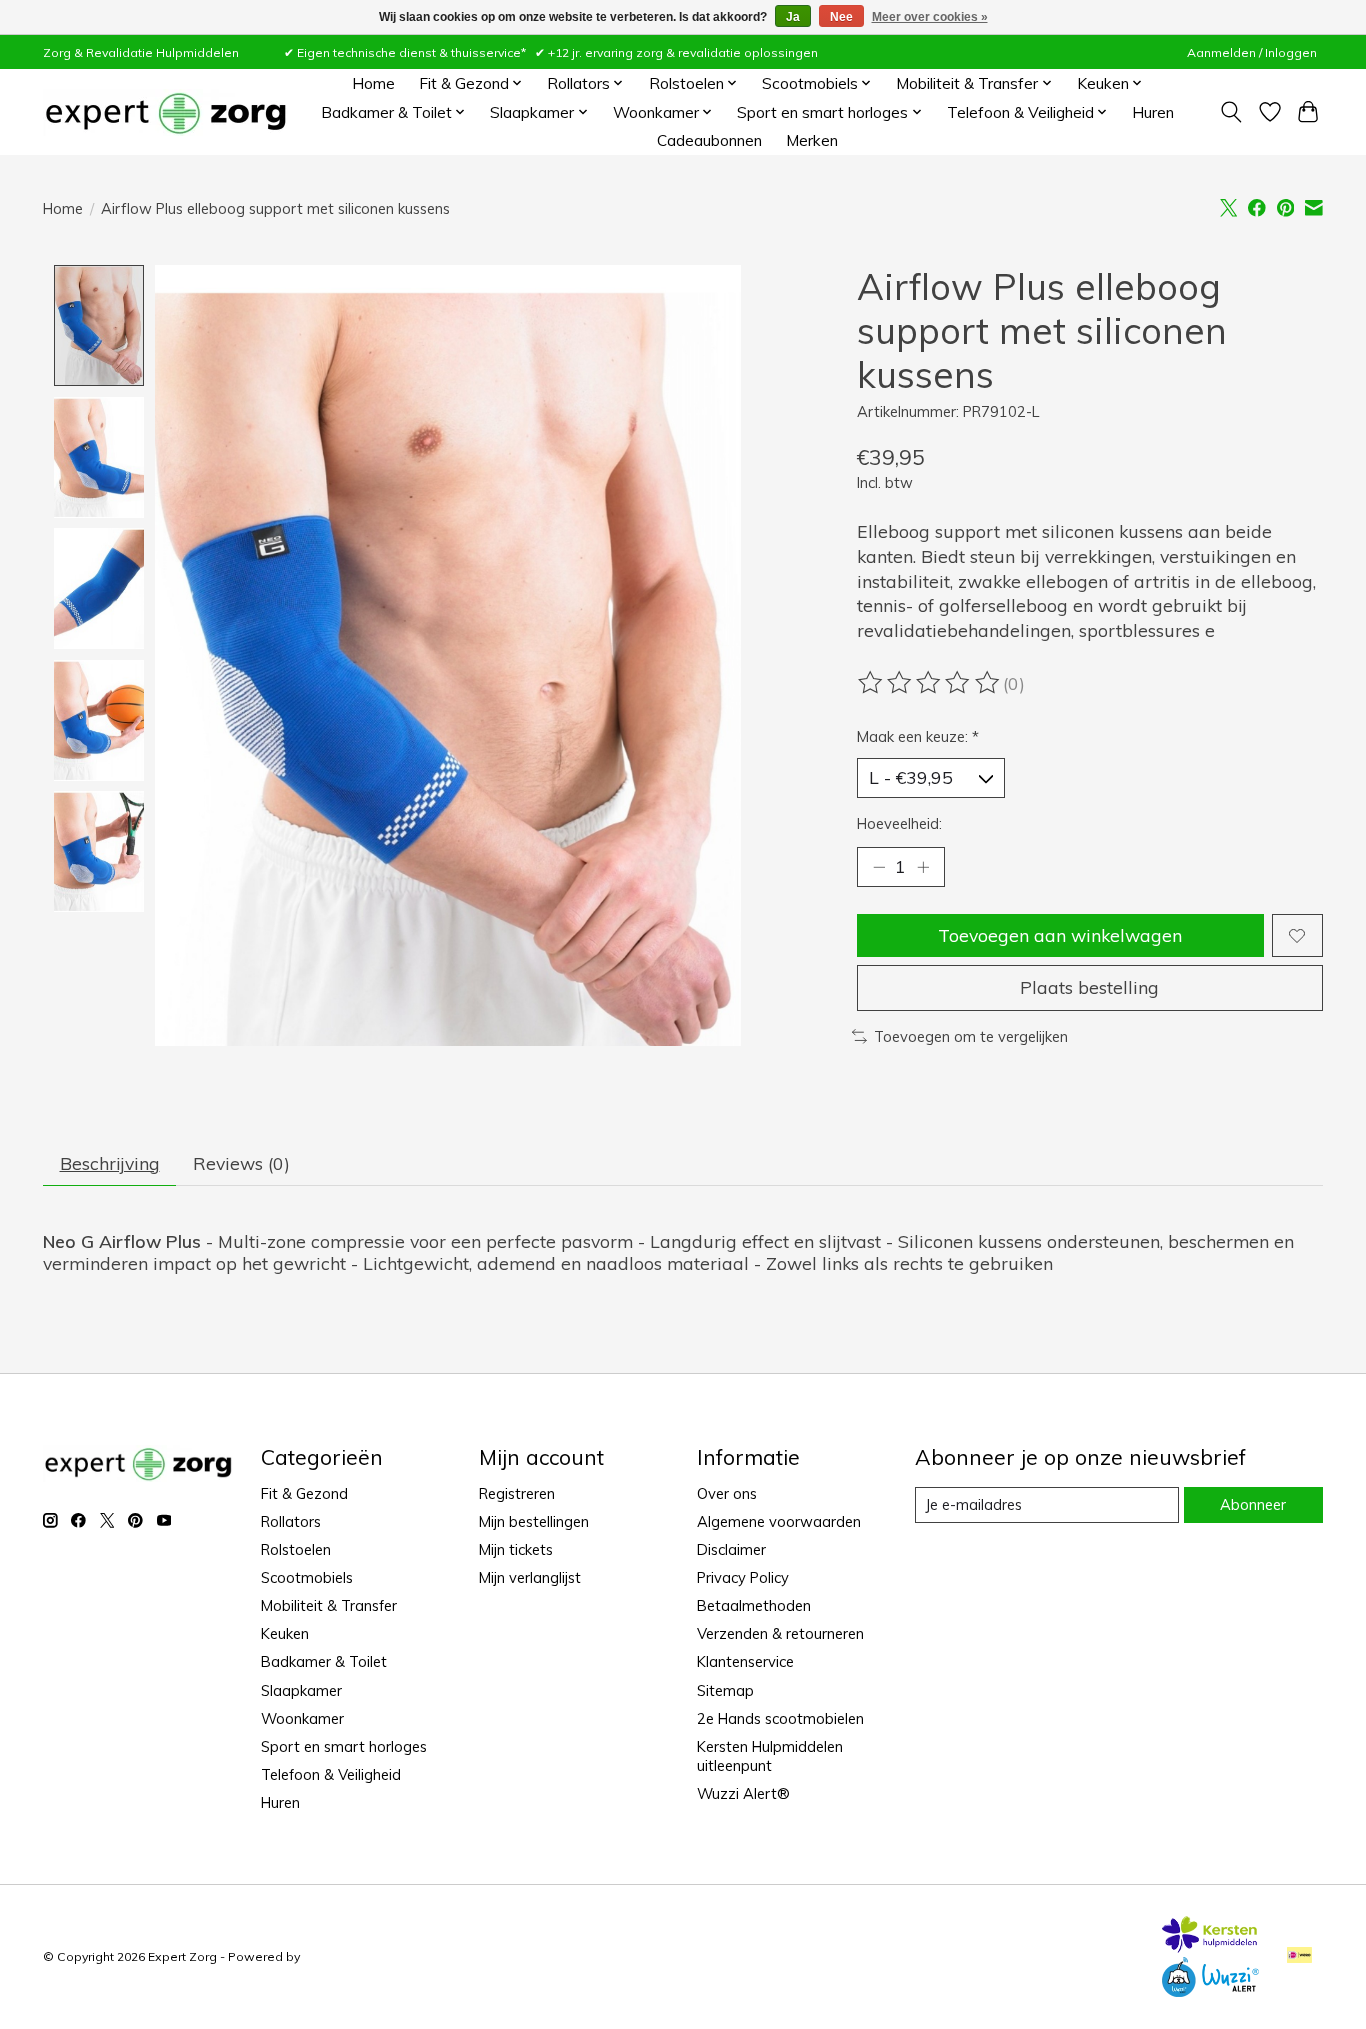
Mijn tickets (516, 1549)
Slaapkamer (301, 1690)
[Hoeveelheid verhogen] (923, 867)
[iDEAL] (1299, 1956)
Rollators (291, 1521)
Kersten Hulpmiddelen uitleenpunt (770, 1756)
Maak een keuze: (918, 736)
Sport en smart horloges (344, 1746)
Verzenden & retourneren (780, 1633)
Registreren (517, 1493)
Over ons (727, 1493)
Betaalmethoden (754, 1605)
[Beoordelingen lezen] (930, 683)
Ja (793, 17)
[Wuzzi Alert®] (1210, 1990)
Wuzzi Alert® (743, 1793)
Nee (841, 17)
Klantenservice (745, 1661)
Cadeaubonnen (709, 140)
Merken (812, 140)
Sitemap (725, 1690)
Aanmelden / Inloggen (1252, 52)
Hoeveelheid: (899, 823)
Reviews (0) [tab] (241, 1163)
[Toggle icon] (1231, 112)
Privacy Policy (743, 1577)
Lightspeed (337, 1956)
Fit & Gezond (304, 1493)
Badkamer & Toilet (324, 1661)
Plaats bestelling (1089, 987)
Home (373, 83)
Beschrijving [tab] (110, 1163)
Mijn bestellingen (534, 1521)
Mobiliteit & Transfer (329, 1605)
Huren (1153, 112)
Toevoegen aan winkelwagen (1060, 935)
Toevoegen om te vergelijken (971, 1036)
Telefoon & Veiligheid (331, 1774)
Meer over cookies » (930, 17)
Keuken (285, 1633)
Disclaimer (731, 1549)
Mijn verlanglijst (530, 1577)
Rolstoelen (296, 1549)
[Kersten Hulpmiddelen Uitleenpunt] (1210, 1946)
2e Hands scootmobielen (780, 1718)
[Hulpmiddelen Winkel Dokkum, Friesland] (165, 112)
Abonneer (1253, 1504)
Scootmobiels (307, 1577)
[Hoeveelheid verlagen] (879, 867)
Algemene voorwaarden (779, 1521)
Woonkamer (302, 1718)
